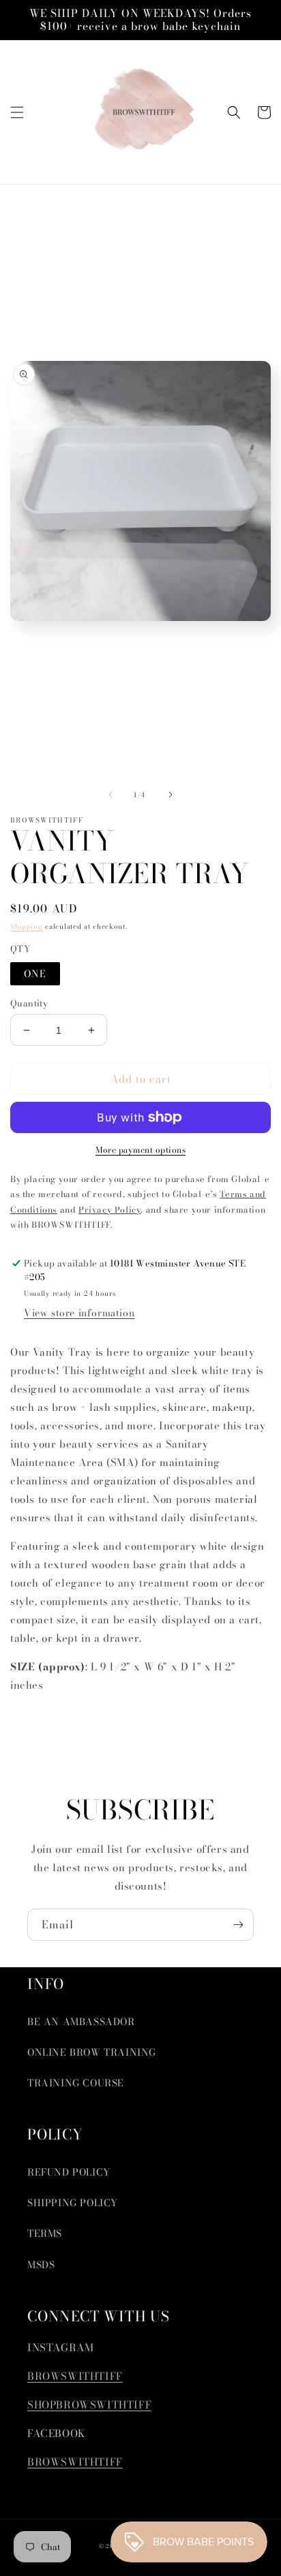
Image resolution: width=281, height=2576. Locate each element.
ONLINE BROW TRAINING (92, 2052)
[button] (17, 112)
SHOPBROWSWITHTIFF (89, 2405)
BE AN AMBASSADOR (81, 2022)
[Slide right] (171, 795)
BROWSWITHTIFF (75, 2376)
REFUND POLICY (69, 2172)
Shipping (27, 926)
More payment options (140, 1150)
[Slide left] (110, 795)
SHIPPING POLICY (73, 2203)
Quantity (29, 1003)
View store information (79, 1313)
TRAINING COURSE (76, 2083)
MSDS (41, 2265)
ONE (35, 974)
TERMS (45, 2233)
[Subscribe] (238, 1925)
